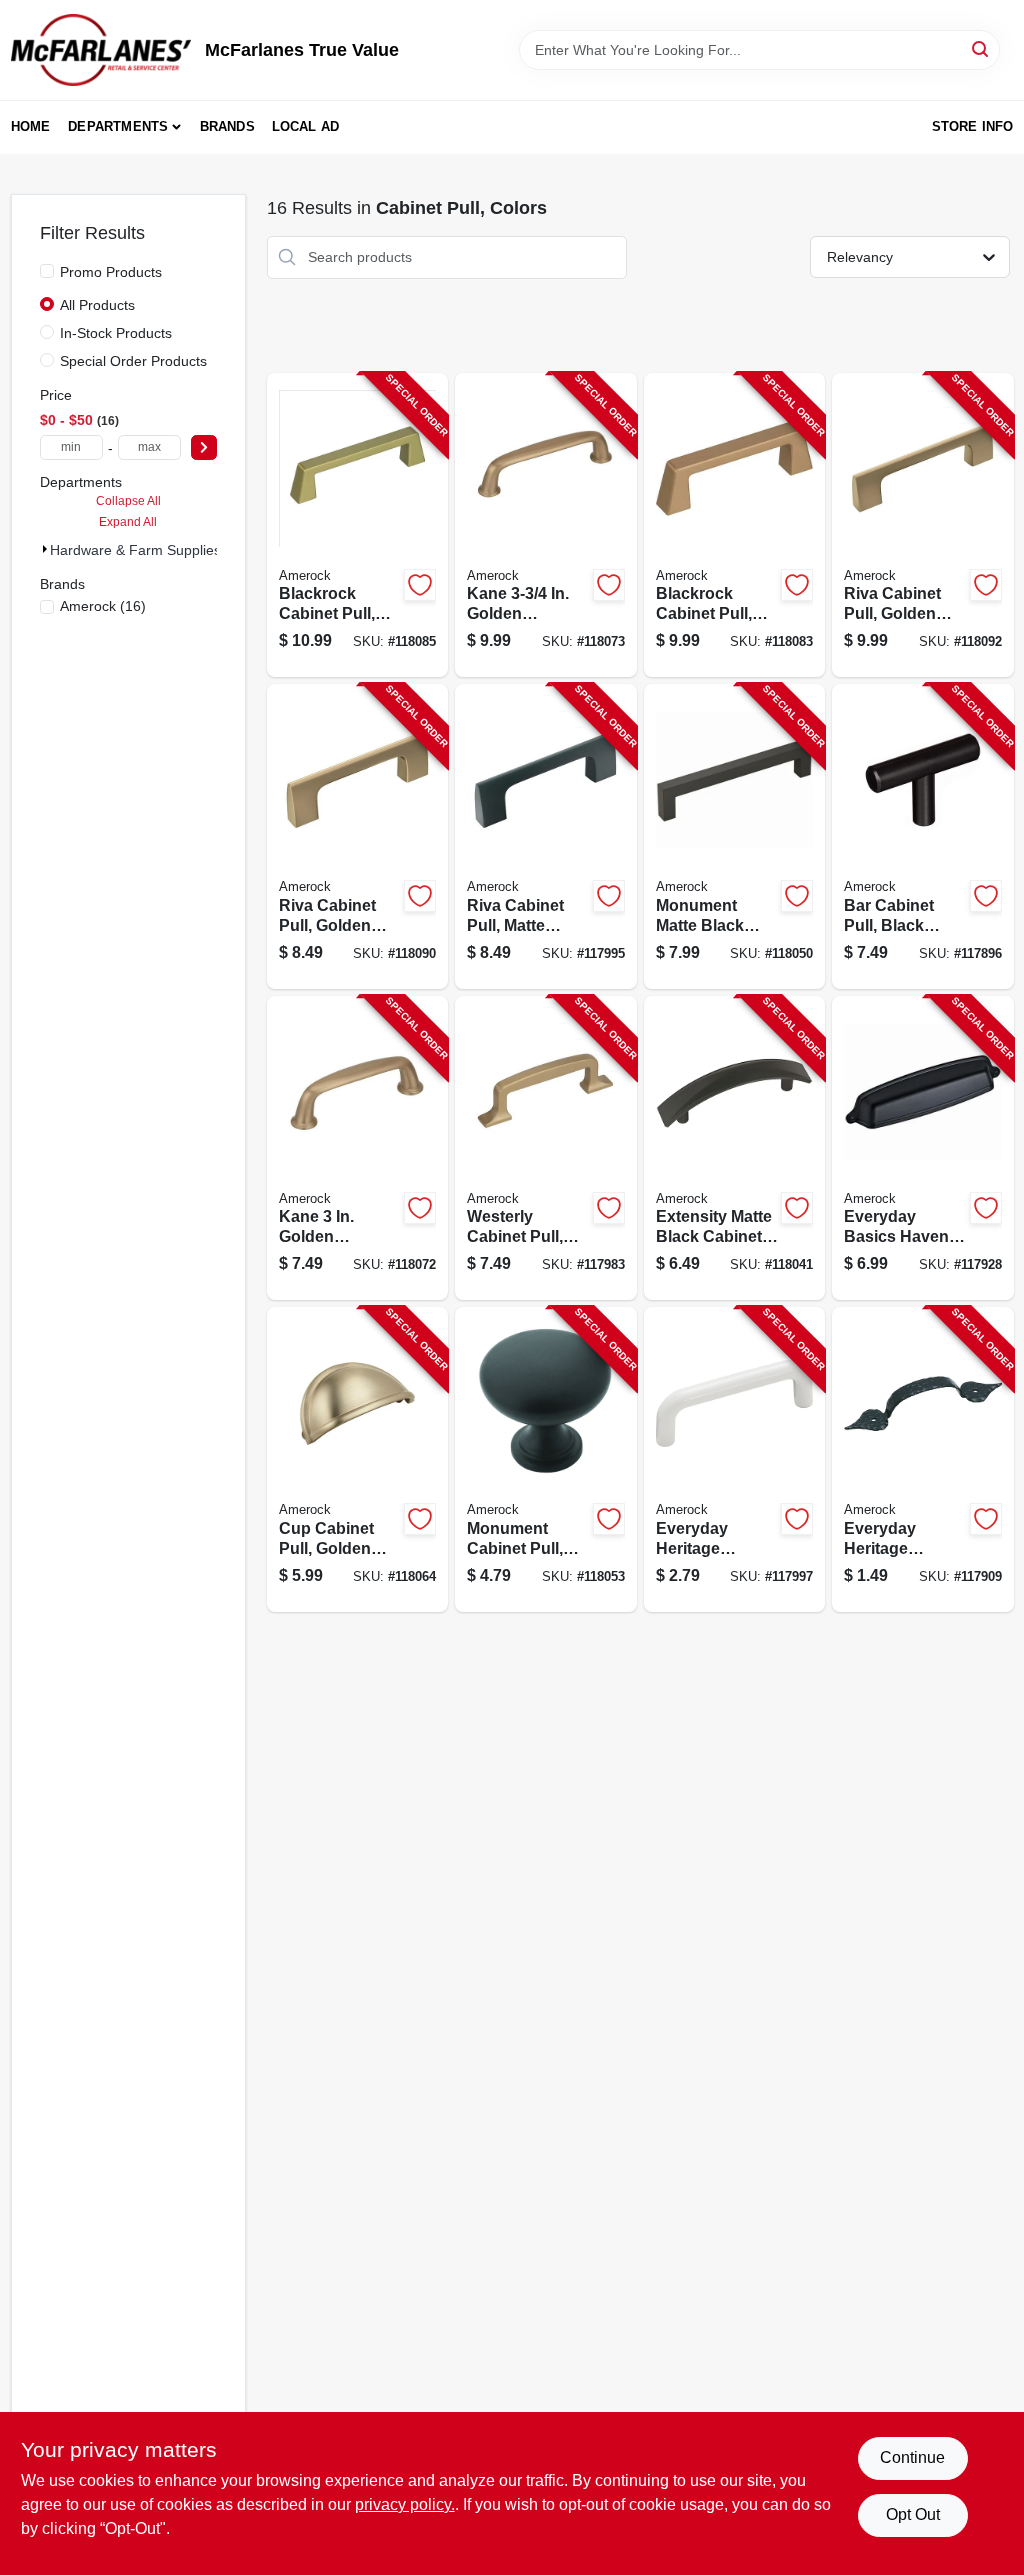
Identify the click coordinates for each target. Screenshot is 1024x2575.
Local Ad (306, 126)
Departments (118, 126)
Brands (227, 126)
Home (31, 126)
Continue (912, 2457)
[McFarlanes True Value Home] (101, 50)
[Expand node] (45, 549)
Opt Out (913, 2514)
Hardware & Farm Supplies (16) (150, 550)
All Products (97, 305)
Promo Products (111, 272)
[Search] (981, 48)
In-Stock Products (116, 333)
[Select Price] (204, 447)
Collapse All (128, 501)
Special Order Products (133, 361)
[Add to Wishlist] (420, 585)
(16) (103, 606)
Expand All (128, 522)
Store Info (973, 126)
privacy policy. (405, 2504)
